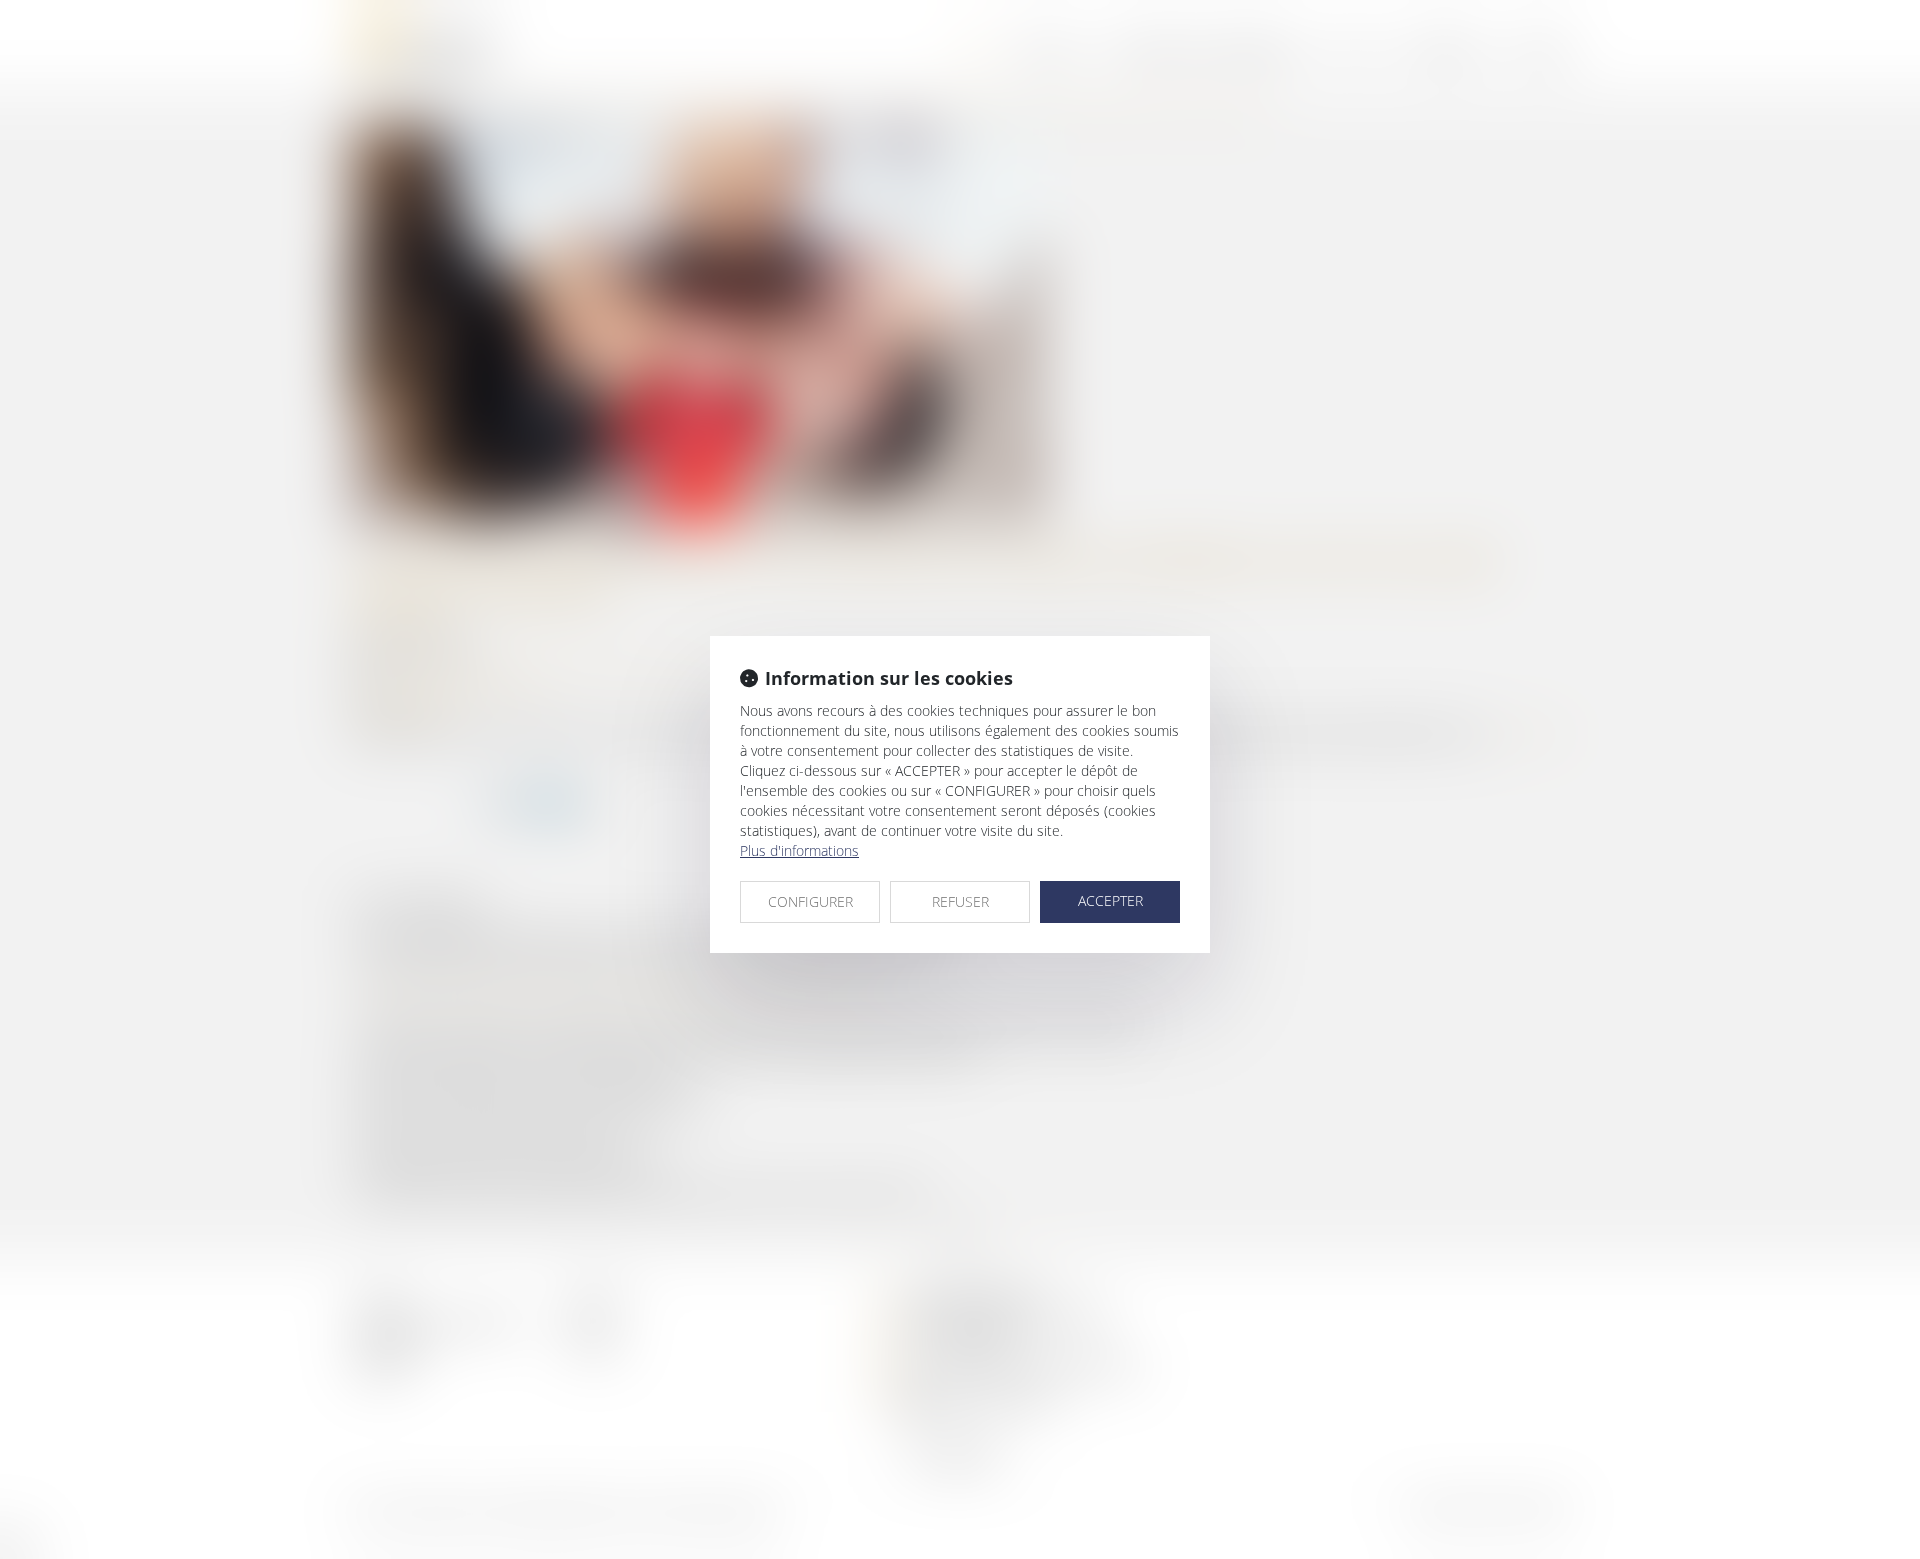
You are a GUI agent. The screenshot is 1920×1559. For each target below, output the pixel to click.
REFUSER (960, 901)
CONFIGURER (810, 901)
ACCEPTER (1110, 900)
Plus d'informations (799, 850)
